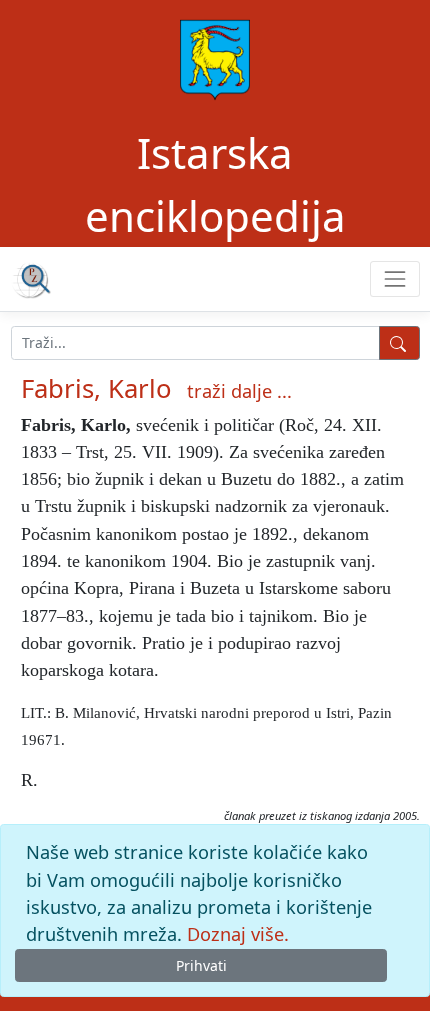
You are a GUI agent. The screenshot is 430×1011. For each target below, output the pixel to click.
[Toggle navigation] (394, 278)
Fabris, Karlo (96, 388)
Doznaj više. (238, 934)
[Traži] (399, 343)
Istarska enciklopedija (215, 184)
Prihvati (201, 965)
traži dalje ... (239, 391)
